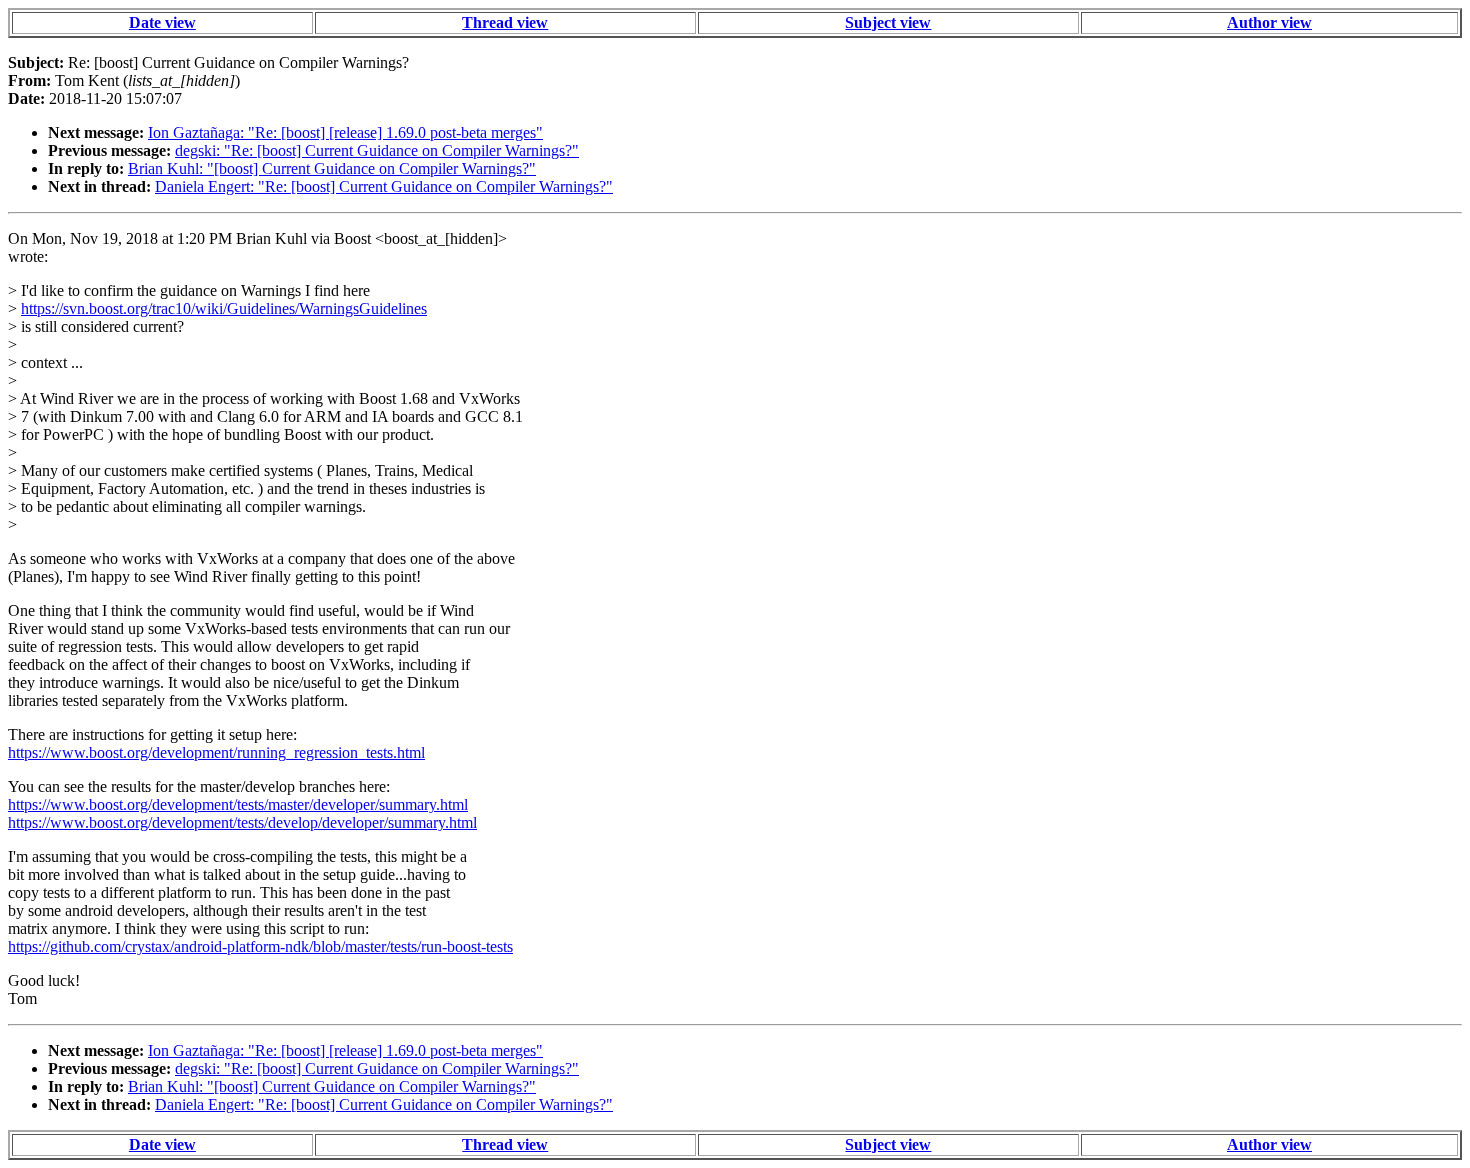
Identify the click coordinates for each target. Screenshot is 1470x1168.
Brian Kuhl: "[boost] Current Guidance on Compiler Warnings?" (332, 168)
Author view (1269, 22)
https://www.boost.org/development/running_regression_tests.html (216, 752)
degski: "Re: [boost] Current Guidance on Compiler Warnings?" (377, 150)
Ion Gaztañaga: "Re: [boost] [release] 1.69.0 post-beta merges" (345, 132)
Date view (162, 22)
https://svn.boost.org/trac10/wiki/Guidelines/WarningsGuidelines (224, 308)
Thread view (505, 22)
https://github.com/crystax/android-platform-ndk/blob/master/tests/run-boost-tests (260, 946)
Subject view (888, 22)
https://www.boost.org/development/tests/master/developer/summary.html (238, 804)
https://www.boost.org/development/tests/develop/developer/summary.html (242, 822)
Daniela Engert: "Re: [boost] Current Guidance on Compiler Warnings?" (384, 186)
